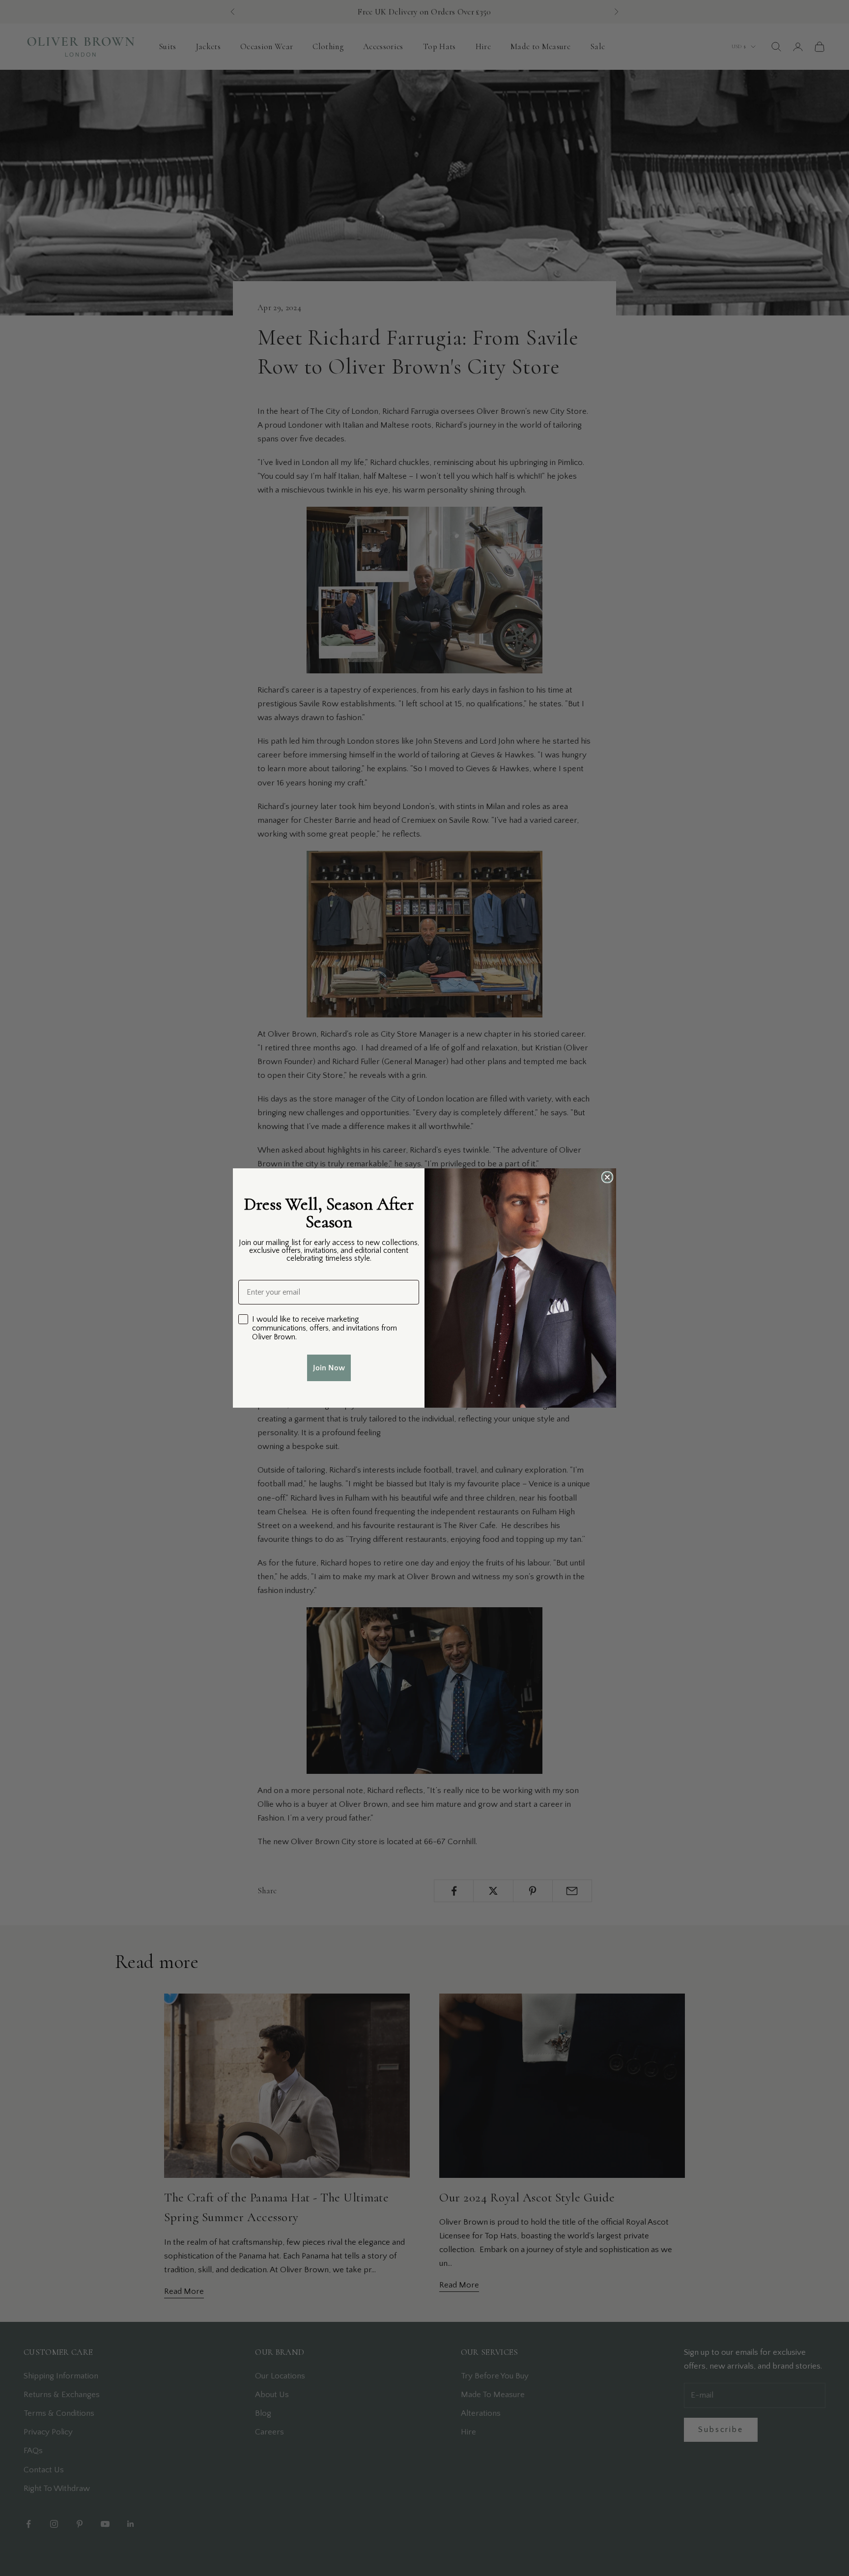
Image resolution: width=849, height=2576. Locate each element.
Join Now (329, 1368)
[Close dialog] (607, 1177)
